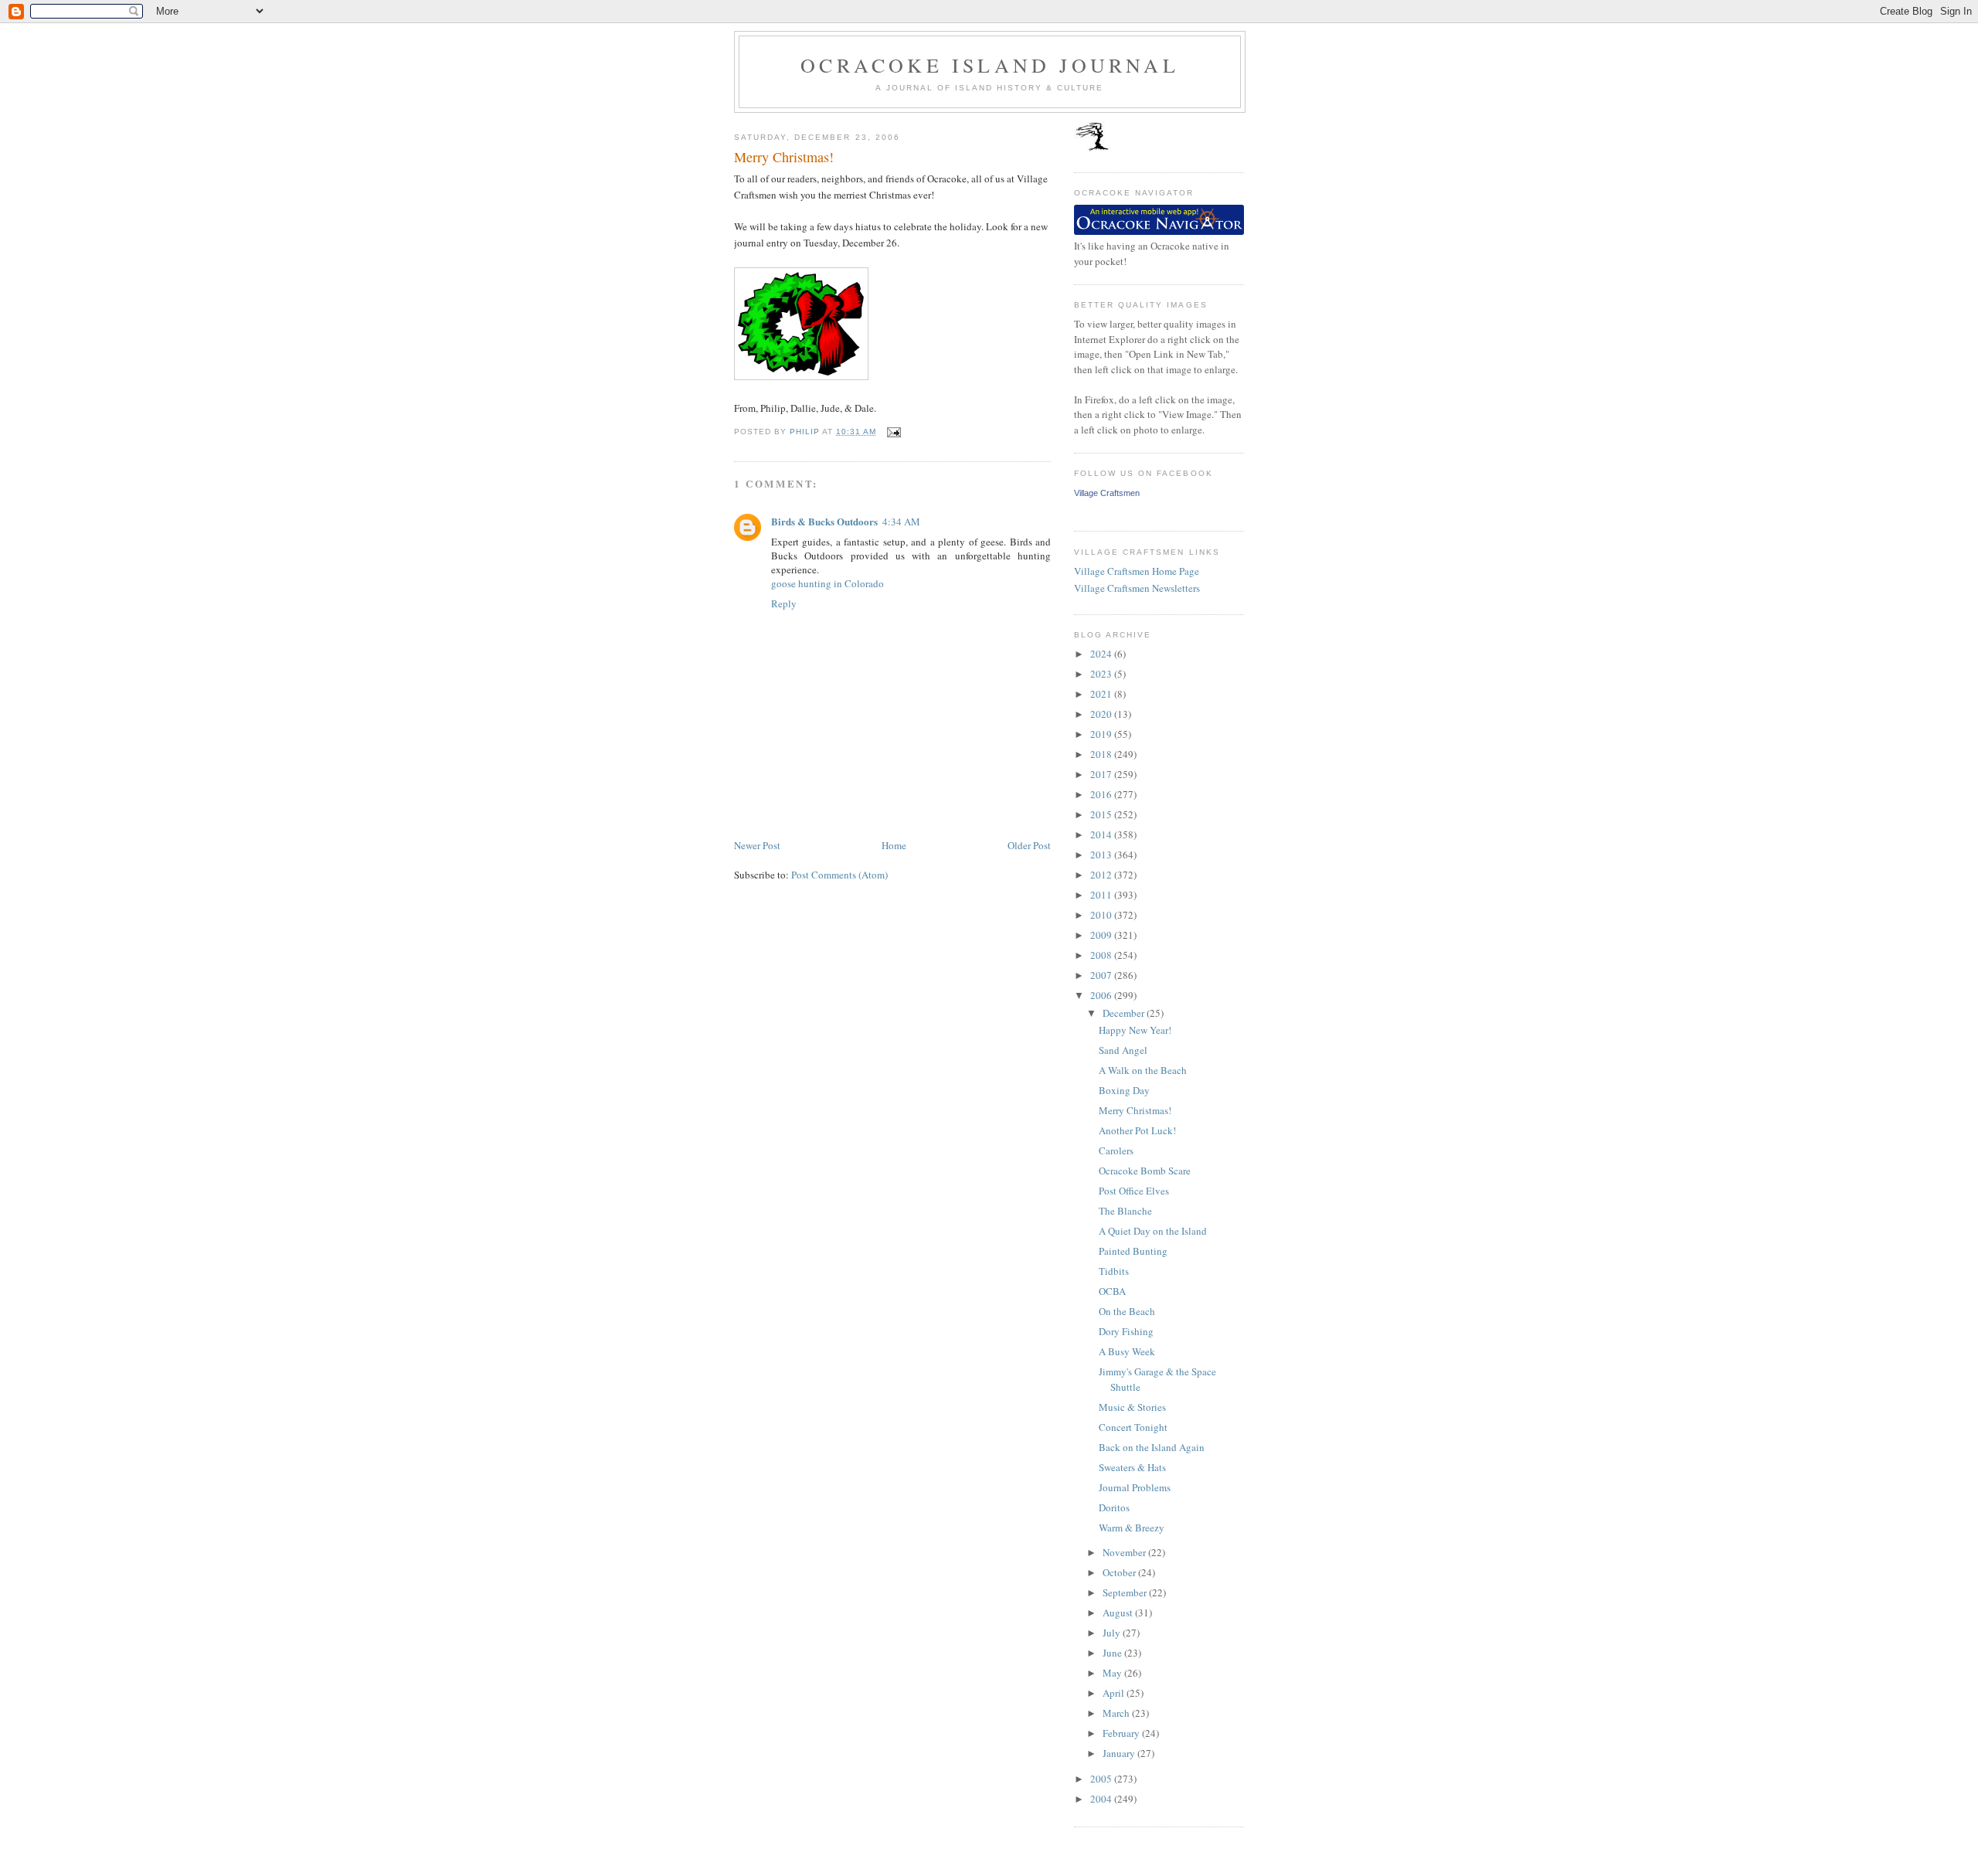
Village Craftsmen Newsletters (1137, 588)
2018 (1102, 754)
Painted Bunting (1133, 1251)
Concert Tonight (1133, 1427)
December (1125, 1013)
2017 (1102, 774)
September (1126, 1592)
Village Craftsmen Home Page (1137, 571)
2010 (1102, 915)
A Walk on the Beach (1143, 1070)
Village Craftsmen (1107, 493)
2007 (1102, 975)
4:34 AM (901, 522)
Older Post (1029, 845)
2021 (1102, 694)
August (1119, 1613)
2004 (1102, 1799)
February (1122, 1733)
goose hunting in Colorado (828, 583)
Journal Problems (1135, 1487)
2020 (1102, 714)
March (1117, 1713)
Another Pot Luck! (1137, 1130)
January (1120, 1753)
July (1113, 1633)
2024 (1102, 654)
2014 (1102, 834)
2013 (1102, 855)
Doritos (1114, 1507)
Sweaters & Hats (1132, 1467)
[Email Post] (893, 432)
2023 (1102, 674)
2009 (1102, 935)
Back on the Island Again (1152, 1447)
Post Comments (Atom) (839, 875)
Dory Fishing (1126, 1331)
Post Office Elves (1134, 1191)
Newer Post (757, 845)
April (1115, 1693)
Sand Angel (1123, 1050)
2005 (1102, 1779)
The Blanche (1125, 1211)
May (1113, 1673)
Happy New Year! (1135, 1030)
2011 (1102, 895)
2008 (1102, 955)
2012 (1102, 875)
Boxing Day (1124, 1090)
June (1113, 1653)
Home (894, 845)
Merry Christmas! (1135, 1110)
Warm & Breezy (1132, 1528)
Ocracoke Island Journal (990, 65)
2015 (1102, 814)
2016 (1102, 794)
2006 (1102, 995)
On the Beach (1127, 1311)
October (1120, 1572)
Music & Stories (1132, 1407)
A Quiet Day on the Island (1153, 1231)
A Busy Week (1127, 1351)
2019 (1102, 734)
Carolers (1116, 1150)
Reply (784, 603)
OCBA (1112, 1291)
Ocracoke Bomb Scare (1145, 1171)
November (1125, 1552)
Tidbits (1114, 1271)
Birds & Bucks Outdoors (824, 521)
